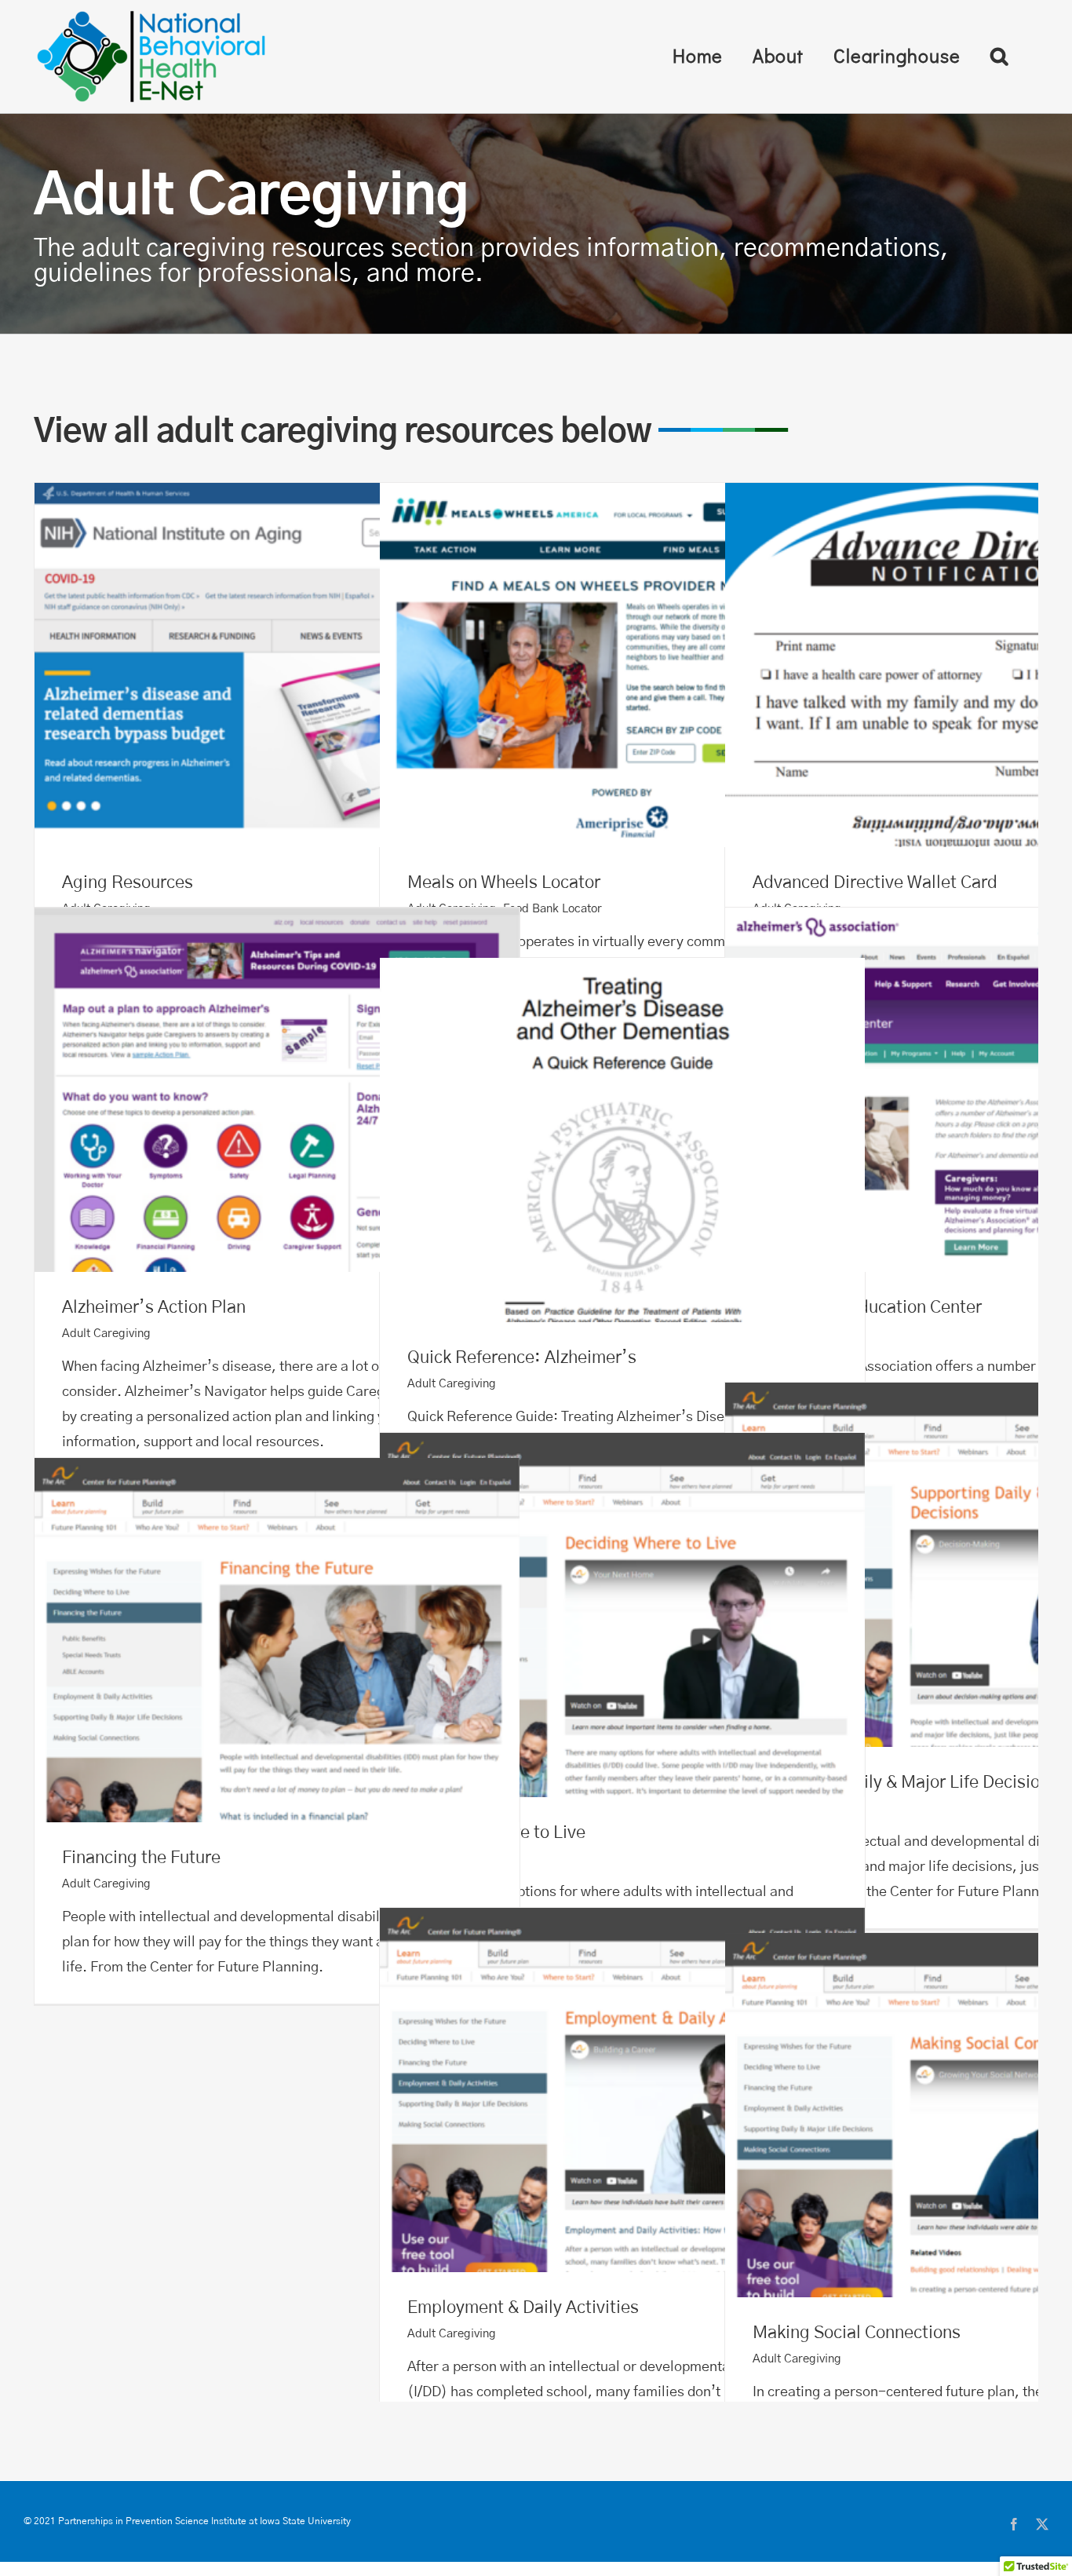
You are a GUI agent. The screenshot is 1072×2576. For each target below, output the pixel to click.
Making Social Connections (967, 2116)
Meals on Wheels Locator (622, 665)
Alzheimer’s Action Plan (277, 1090)
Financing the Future (277, 1641)
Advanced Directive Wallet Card (967, 665)
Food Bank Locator (552, 909)
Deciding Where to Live (622, 1615)
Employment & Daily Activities (622, 2090)
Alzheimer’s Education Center (967, 1090)
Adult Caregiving (106, 1334)
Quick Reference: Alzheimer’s (622, 1140)
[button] (999, 56)
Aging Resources (277, 665)
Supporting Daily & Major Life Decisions (967, 1565)
